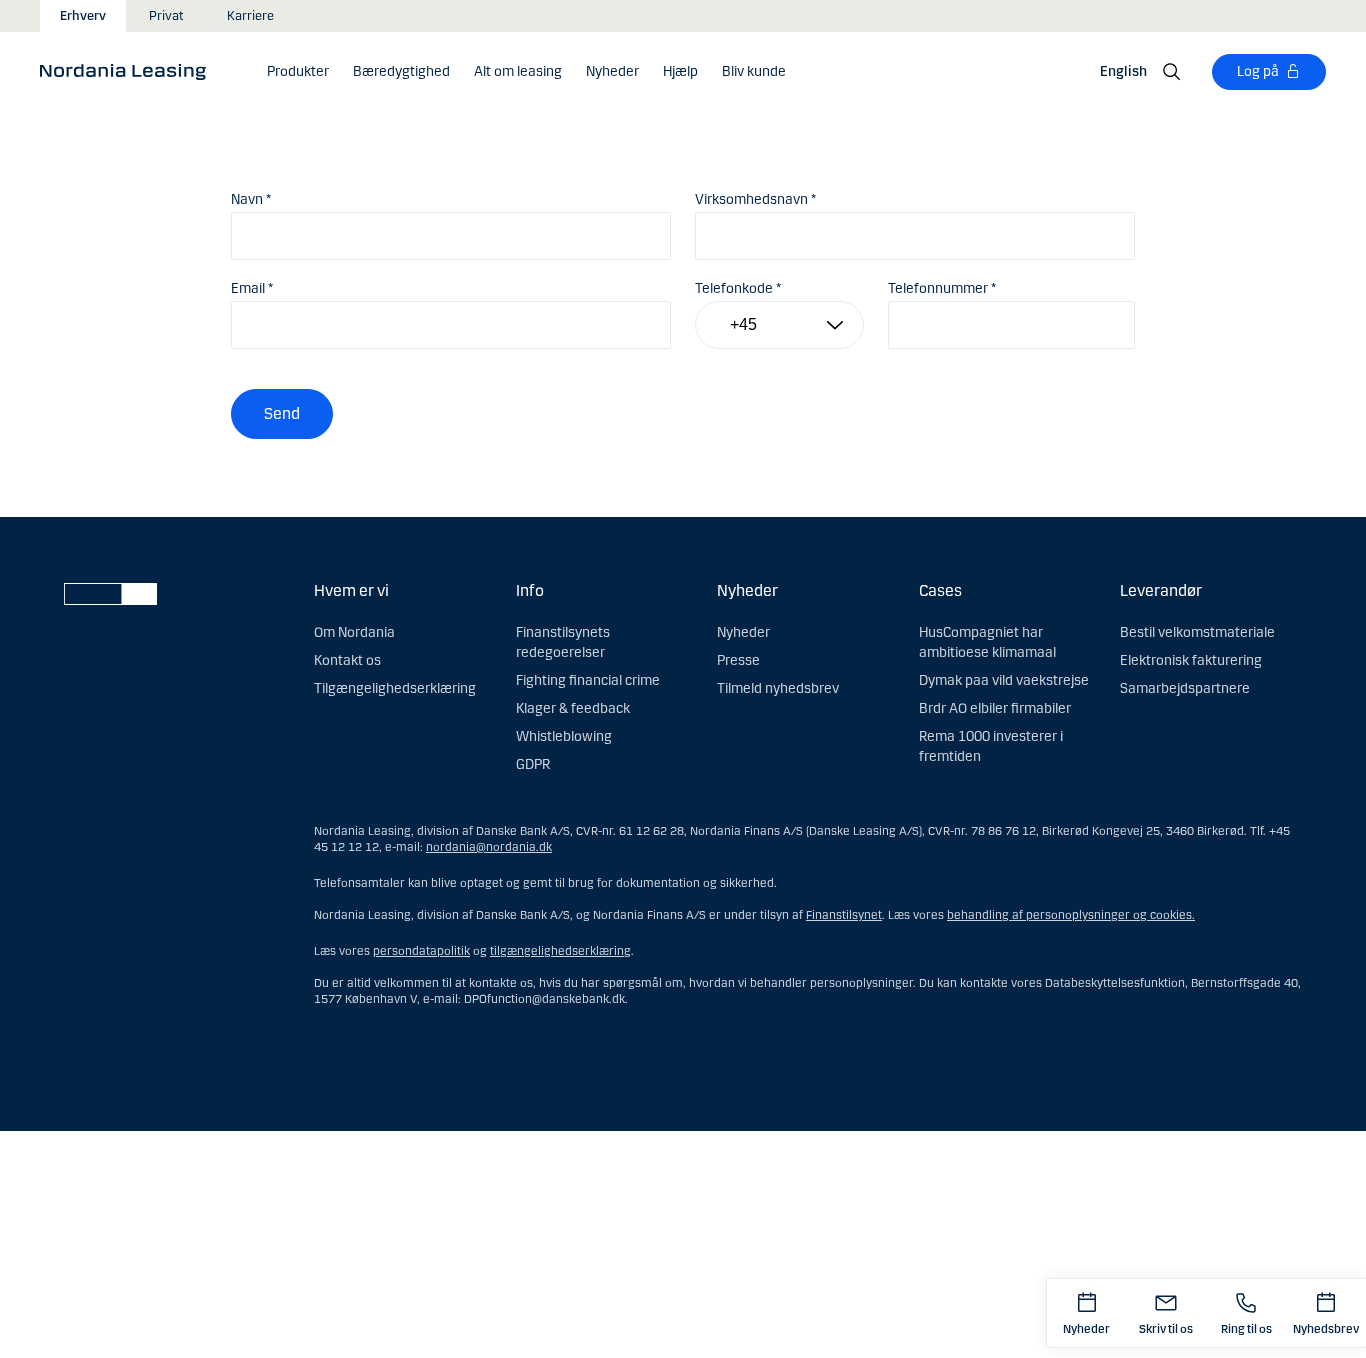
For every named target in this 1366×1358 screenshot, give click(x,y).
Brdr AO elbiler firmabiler (995, 708)
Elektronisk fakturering (1191, 660)
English (1123, 71)
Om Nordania (354, 632)
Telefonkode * (738, 288)
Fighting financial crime (588, 680)
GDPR (533, 764)
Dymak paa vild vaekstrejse (1004, 680)
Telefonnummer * (942, 288)
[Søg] (1172, 72)
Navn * (251, 199)
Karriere (250, 16)
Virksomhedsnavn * (755, 199)
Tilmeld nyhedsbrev (778, 688)
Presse (738, 660)
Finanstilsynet (844, 915)
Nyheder (743, 632)
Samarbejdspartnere (1185, 688)
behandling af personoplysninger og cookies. (1071, 915)
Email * (252, 288)
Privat (166, 16)
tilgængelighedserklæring (560, 951)
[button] (298, 72)
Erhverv (83, 16)
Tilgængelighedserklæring (395, 688)
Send (282, 413)
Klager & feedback (573, 708)
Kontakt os (347, 660)
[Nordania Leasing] (129, 71)
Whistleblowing (564, 736)
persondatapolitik (421, 951)
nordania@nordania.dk (489, 847)
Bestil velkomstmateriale (1197, 632)
